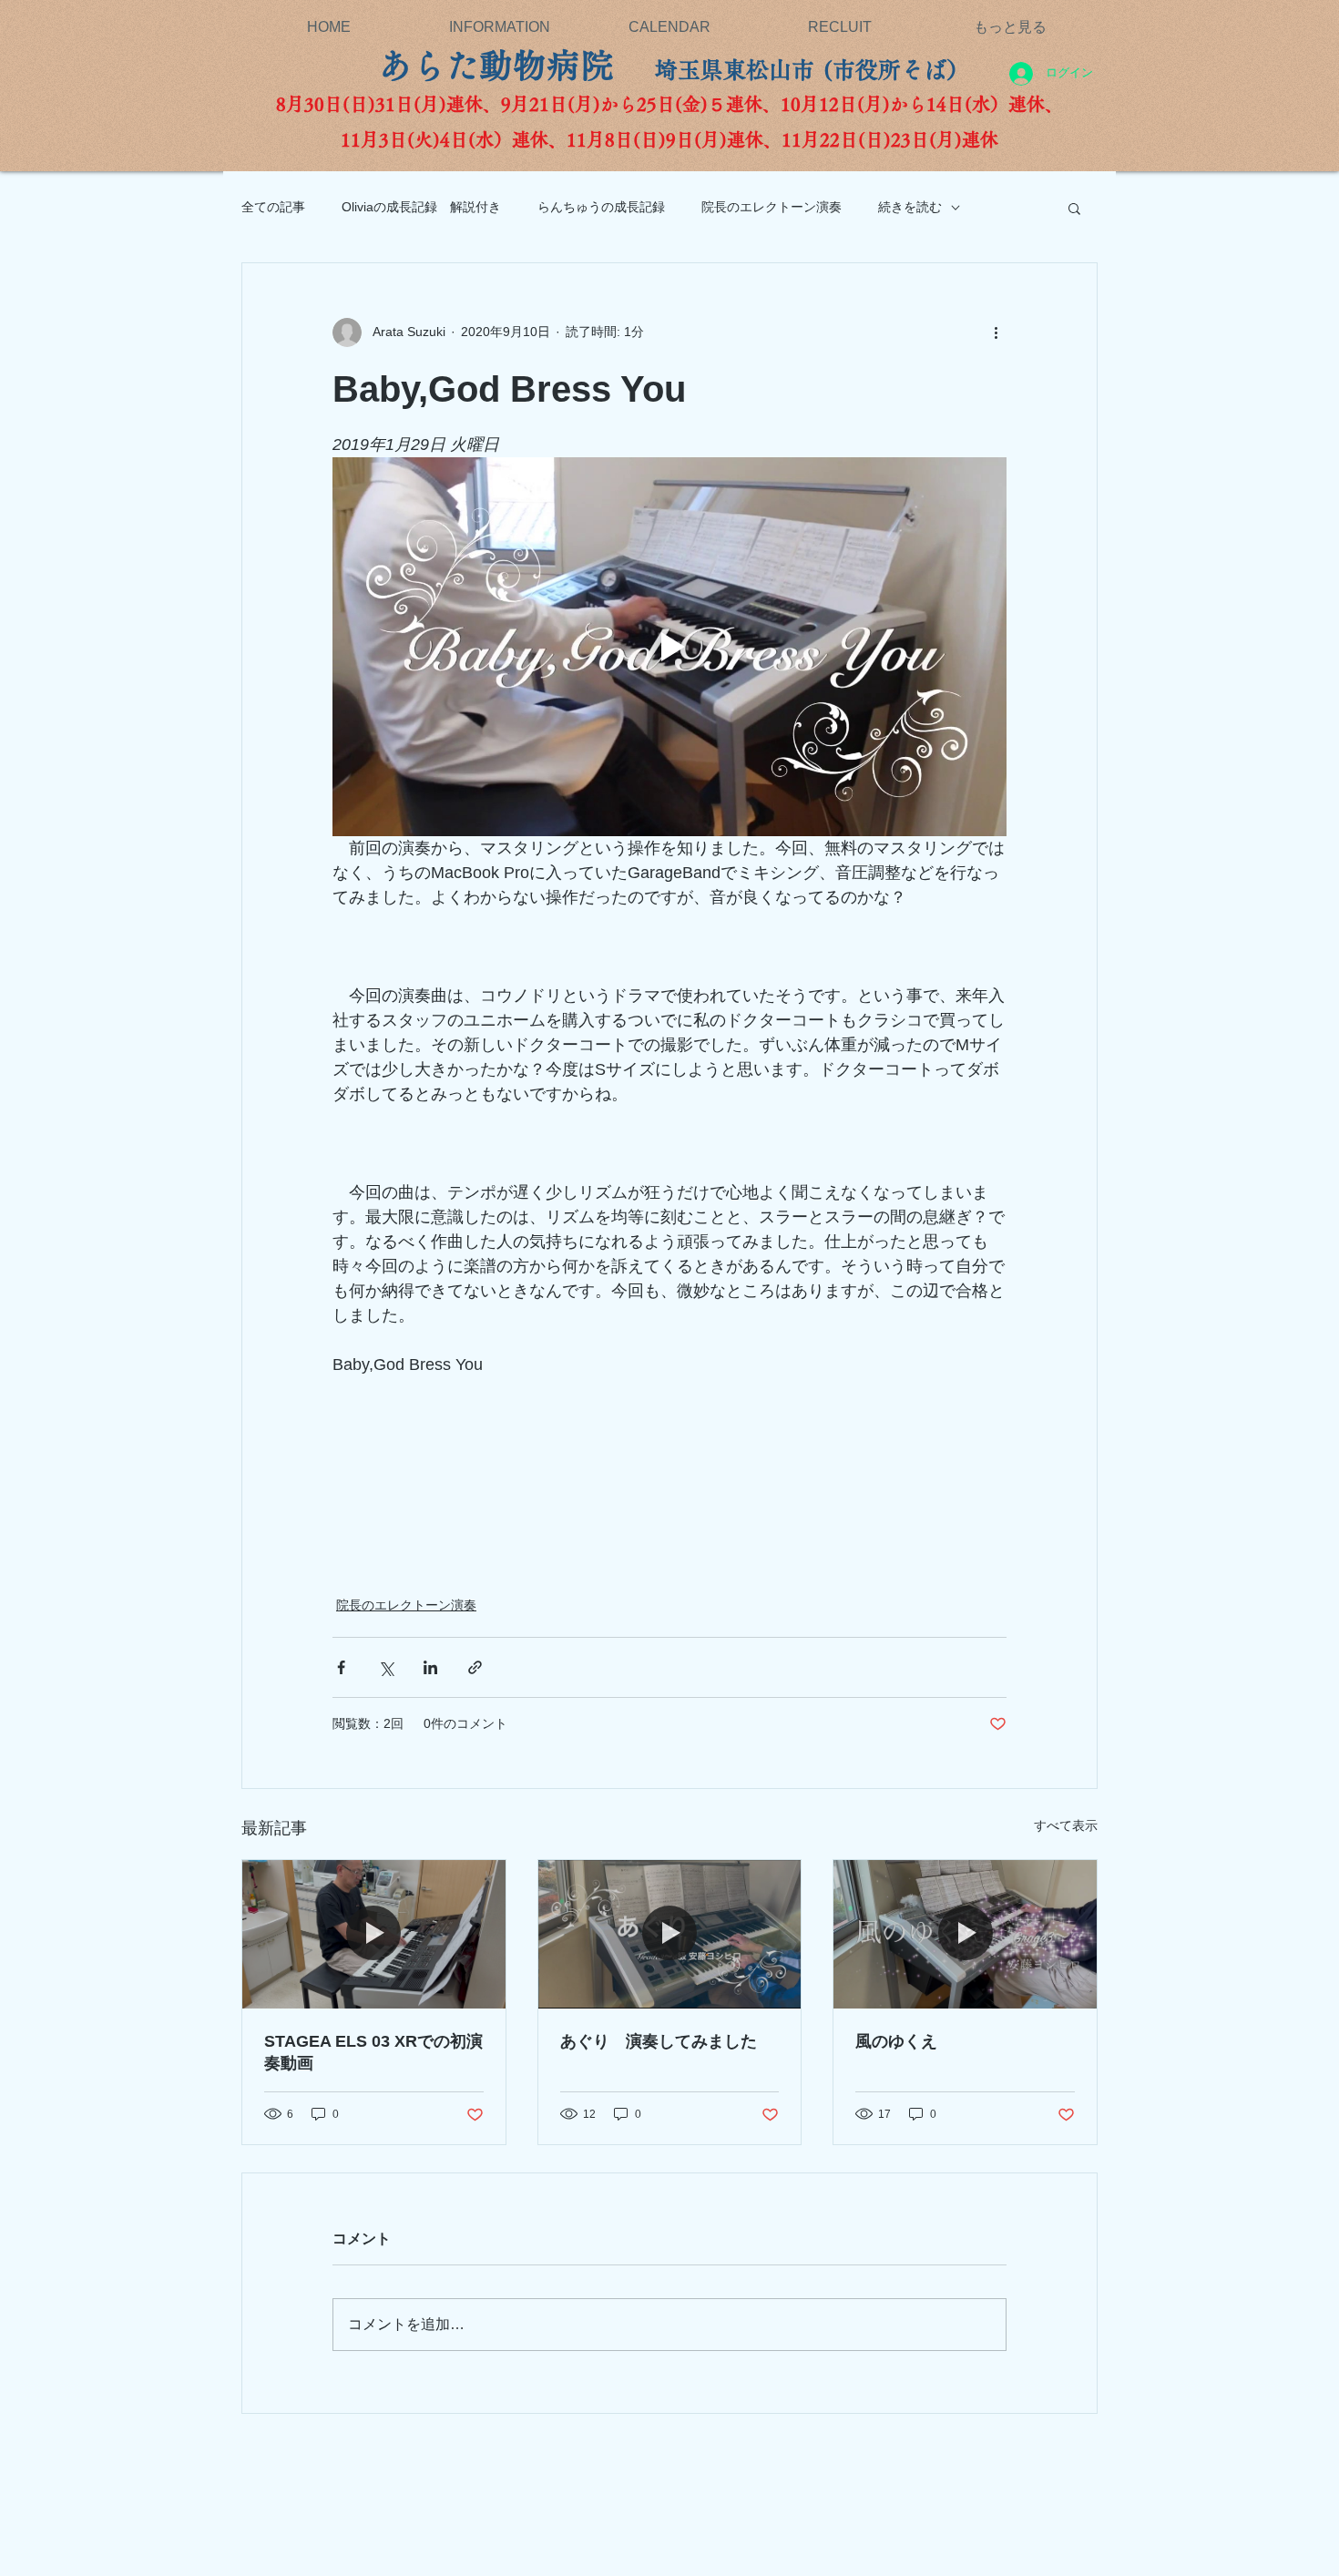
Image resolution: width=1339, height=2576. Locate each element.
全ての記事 (273, 207)
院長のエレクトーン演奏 (772, 207)
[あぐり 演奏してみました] (670, 1934)
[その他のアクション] (996, 332)
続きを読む (910, 207)
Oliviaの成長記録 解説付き (421, 207)
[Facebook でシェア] (341, 1667)
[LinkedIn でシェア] (430, 1667)
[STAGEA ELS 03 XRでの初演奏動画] (374, 1934)
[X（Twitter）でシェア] (386, 1667)
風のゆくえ (905, 2041)
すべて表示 (1066, 1825)
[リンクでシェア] (475, 1667)
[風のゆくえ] (965, 1934)
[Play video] (669, 647)
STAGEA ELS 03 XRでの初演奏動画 (373, 2052)
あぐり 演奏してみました (659, 2041)
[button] (1074, 208)
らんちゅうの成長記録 (601, 207)
